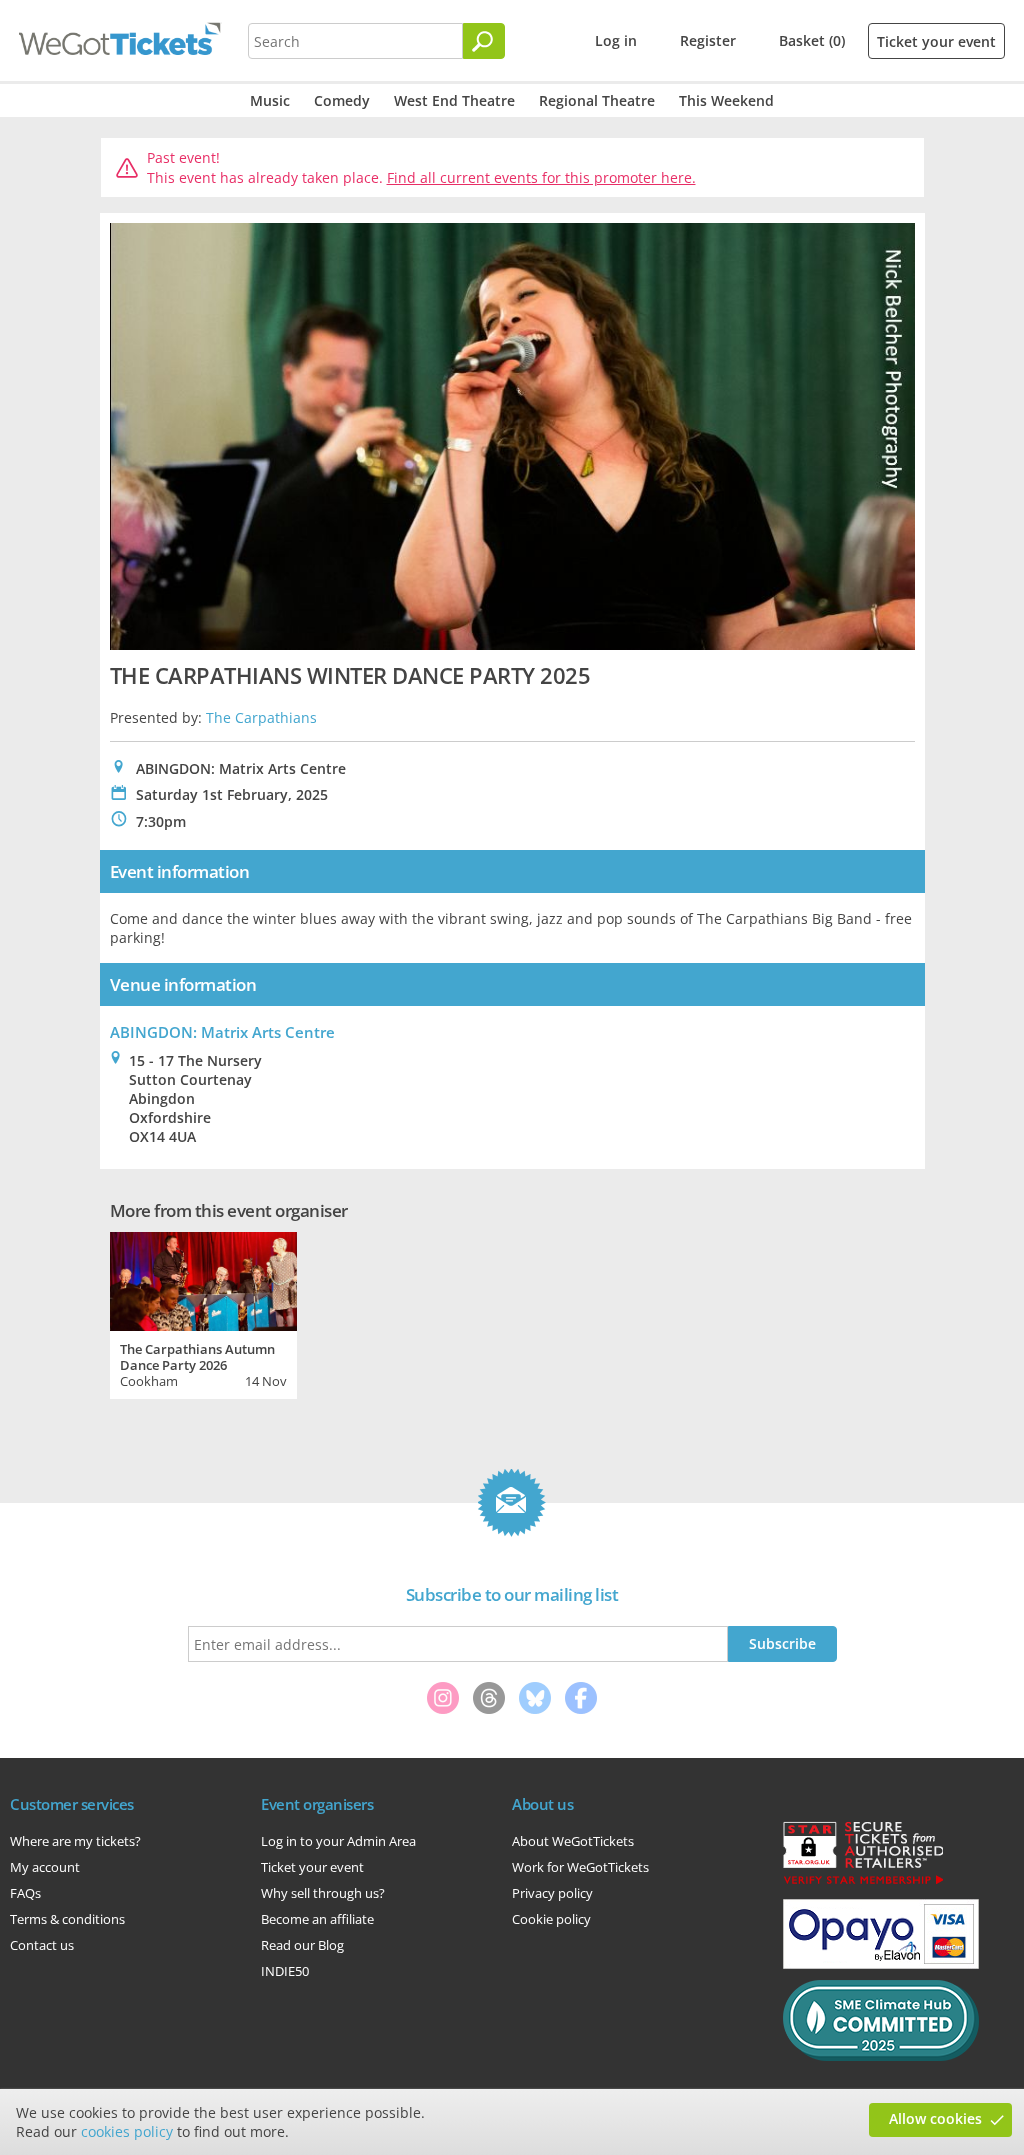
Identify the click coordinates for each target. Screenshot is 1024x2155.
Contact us (42, 1945)
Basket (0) (812, 40)
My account (45, 1867)
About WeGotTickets (573, 1841)
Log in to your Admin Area (338, 1841)
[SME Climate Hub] (881, 2056)
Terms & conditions (67, 1919)
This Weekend (726, 100)
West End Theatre (454, 100)
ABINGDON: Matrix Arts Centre (222, 1032)
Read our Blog (302, 1945)
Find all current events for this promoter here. (541, 177)
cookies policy (127, 2131)
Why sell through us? (323, 1893)
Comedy (342, 100)
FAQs (25, 1893)
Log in (616, 40)
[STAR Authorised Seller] (863, 1883)
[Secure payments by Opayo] (881, 1964)
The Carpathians (261, 717)
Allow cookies (935, 2118)
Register (708, 40)
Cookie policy (551, 1919)
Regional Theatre (597, 100)
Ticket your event (936, 41)
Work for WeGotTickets (580, 1867)
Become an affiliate (317, 1919)
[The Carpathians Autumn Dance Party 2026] (203, 1279)
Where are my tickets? (75, 1841)
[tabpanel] (203, 1313)
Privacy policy (552, 1893)
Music (270, 100)
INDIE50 (285, 1971)
